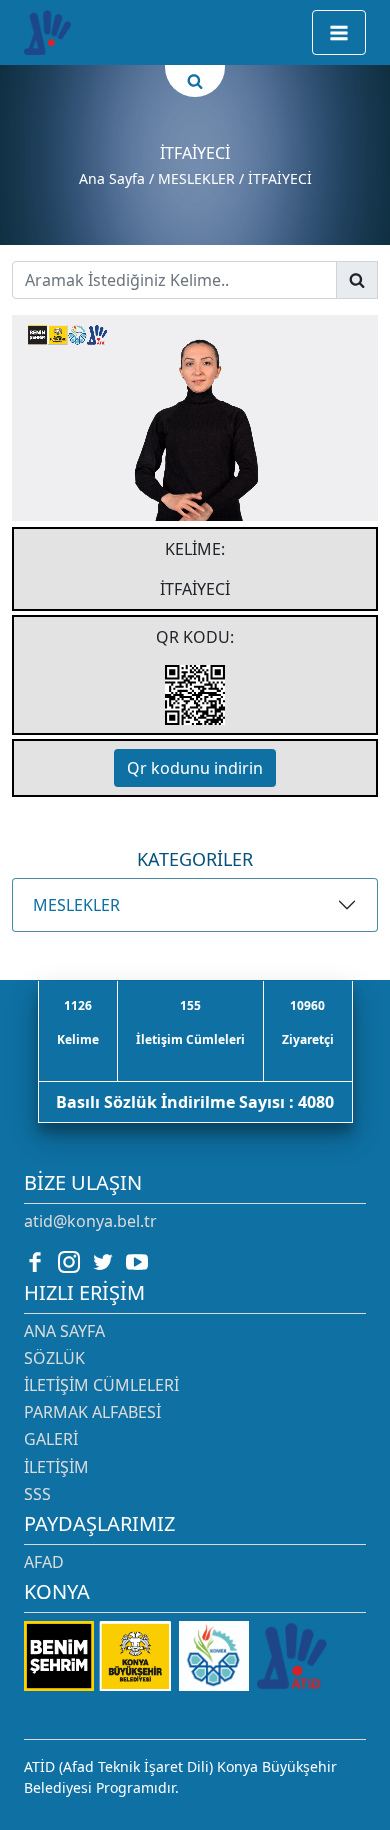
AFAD (44, 1562)
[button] (339, 32)
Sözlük (54, 1358)
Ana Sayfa (112, 178)
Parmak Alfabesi (92, 1412)
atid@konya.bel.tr (90, 1221)
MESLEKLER (76, 905)
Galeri (51, 1439)
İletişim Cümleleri (101, 1385)
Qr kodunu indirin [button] (195, 768)
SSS (37, 1494)
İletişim (56, 1467)
